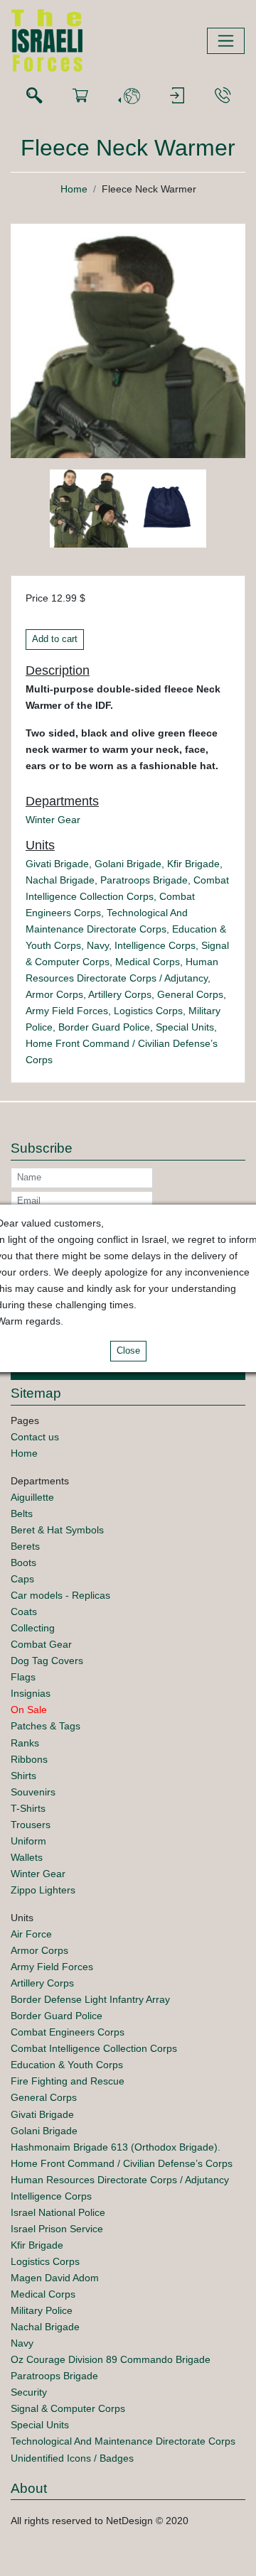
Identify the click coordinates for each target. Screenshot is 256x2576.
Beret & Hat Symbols (57, 1530)
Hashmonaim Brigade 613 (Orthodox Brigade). (116, 2147)
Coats (24, 1612)
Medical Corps (148, 962)
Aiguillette (32, 1497)
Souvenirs (33, 1792)
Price (37, 598)
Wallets (27, 1857)
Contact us (35, 1437)
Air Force (31, 1934)
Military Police (42, 2310)
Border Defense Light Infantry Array (90, 1999)
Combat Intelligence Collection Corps (94, 2048)
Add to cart (55, 639)
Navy (98, 945)
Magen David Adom (55, 2278)
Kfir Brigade (193, 864)
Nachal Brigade (60, 880)
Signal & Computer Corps (68, 2408)
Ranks (25, 1743)
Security (29, 2392)
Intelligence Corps (155, 945)
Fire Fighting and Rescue (68, 2081)
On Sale (29, 1710)
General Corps (190, 994)
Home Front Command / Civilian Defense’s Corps (122, 2163)
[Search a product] (34, 96)
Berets (25, 1546)
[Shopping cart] (80, 96)
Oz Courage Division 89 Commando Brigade (111, 2359)
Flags (23, 1677)
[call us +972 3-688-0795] (223, 96)
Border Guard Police (104, 1027)
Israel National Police (58, 2212)
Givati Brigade (57, 864)
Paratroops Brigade (144, 880)
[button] (129, 96)
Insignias (31, 1693)
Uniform (28, 1841)
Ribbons (29, 1759)
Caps (22, 1579)
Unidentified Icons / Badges (72, 2458)
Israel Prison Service (57, 2229)
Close (128, 1351)
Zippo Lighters (43, 1890)
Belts (22, 1513)
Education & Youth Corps (67, 2065)
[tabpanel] (89, 511)
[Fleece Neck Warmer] (128, 340)
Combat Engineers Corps (68, 2032)
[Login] (177, 96)
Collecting (33, 1628)
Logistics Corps (148, 1011)
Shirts (23, 1776)
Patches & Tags (46, 1726)
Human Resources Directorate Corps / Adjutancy (120, 2180)
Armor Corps (54, 994)
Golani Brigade (128, 864)
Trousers (31, 1825)
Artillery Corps (120, 994)
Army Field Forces (67, 1011)
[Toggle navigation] (226, 41)
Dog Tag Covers (47, 1661)
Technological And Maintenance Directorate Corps (123, 2441)
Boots (23, 1563)
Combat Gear (41, 1644)
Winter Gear (53, 820)
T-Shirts (28, 1808)
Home (74, 189)
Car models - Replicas (60, 1595)
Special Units (185, 1027)
